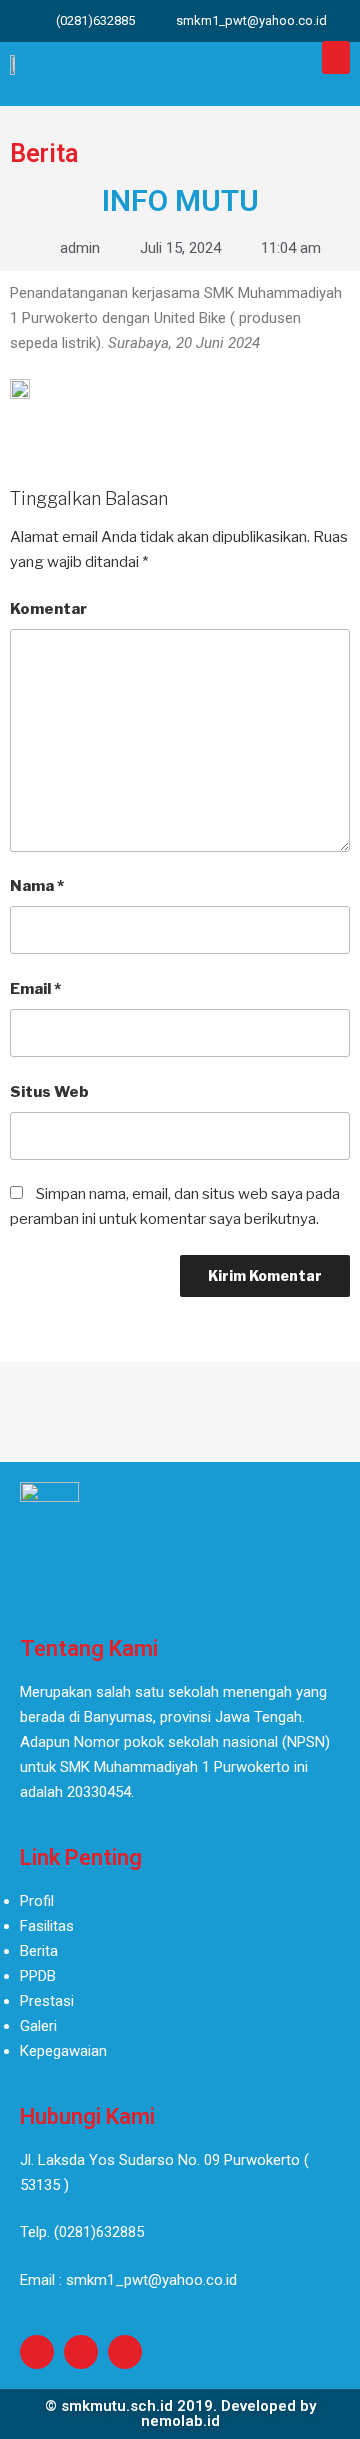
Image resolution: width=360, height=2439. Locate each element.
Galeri (38, 2026)
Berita (39, 1951)
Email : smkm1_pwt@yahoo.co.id (128, 2280)
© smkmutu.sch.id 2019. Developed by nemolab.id (180, 2413)
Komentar (48, 609)
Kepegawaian (63, 2051)
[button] (336, 57)
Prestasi (47, 2001)
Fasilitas (47, 1926)
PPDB (38, 1976)
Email (35, 989)
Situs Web (49, 1092)
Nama (37, 886)
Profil (37, 1901)
